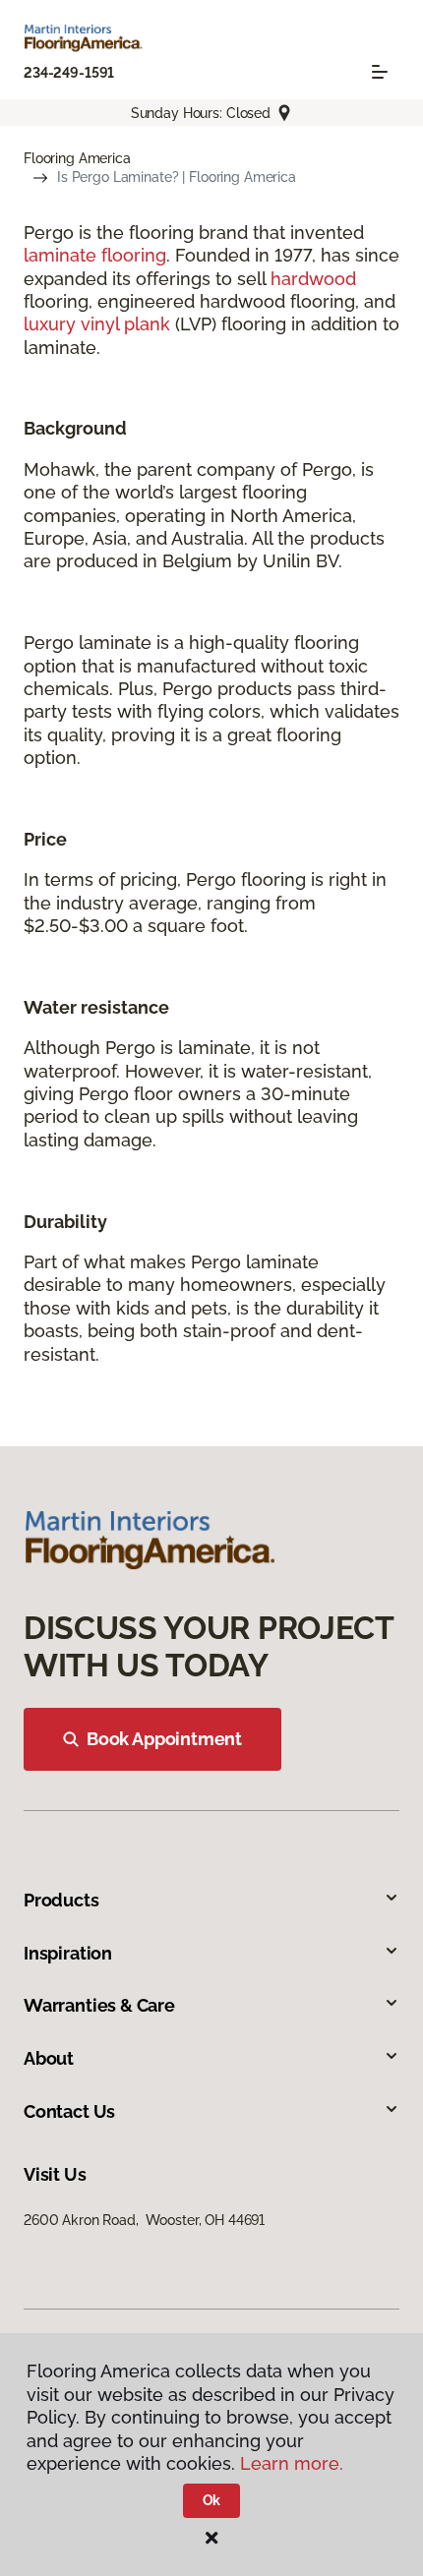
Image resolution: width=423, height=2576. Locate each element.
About (49, 2058)
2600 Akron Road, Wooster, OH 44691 (144, 2220)
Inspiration (68, 1953)
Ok (212, 2500)
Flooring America (77, 158)
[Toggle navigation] (380, 72)
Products (61, 1900)
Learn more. (292, 2463)
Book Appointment (164, 1739)
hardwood (313, 279)
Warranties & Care (99, 2005)
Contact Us (69, 2111)
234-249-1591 (69, 73)
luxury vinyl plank (97, 324)
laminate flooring (95, 255)
